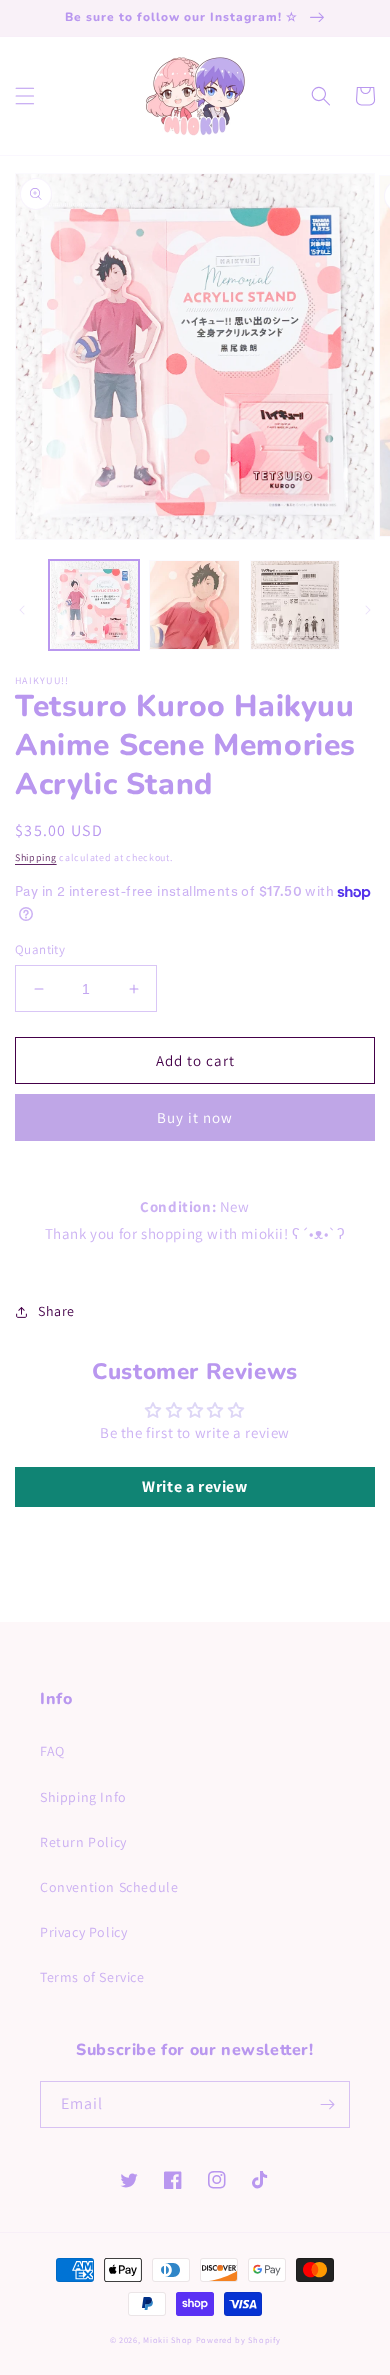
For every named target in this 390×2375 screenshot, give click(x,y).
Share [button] (56, 1311)
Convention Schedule (109, 1887)
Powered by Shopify (238, 2339)
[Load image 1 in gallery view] (94, 605)
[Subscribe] (327, 2104)
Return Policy (83, 1842)
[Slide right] (368, 610)
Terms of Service (92, 1977)
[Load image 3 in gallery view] (295, 605)
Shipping (36, 857)
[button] (25, 96)
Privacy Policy (83, 1932)
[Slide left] (22, 610)
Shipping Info (83, 1797)
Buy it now (195, 1117)
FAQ (52, 1751)
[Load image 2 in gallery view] (194, 605)
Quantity (40, 949)
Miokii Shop (168, 2339)
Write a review (194, 1486)
